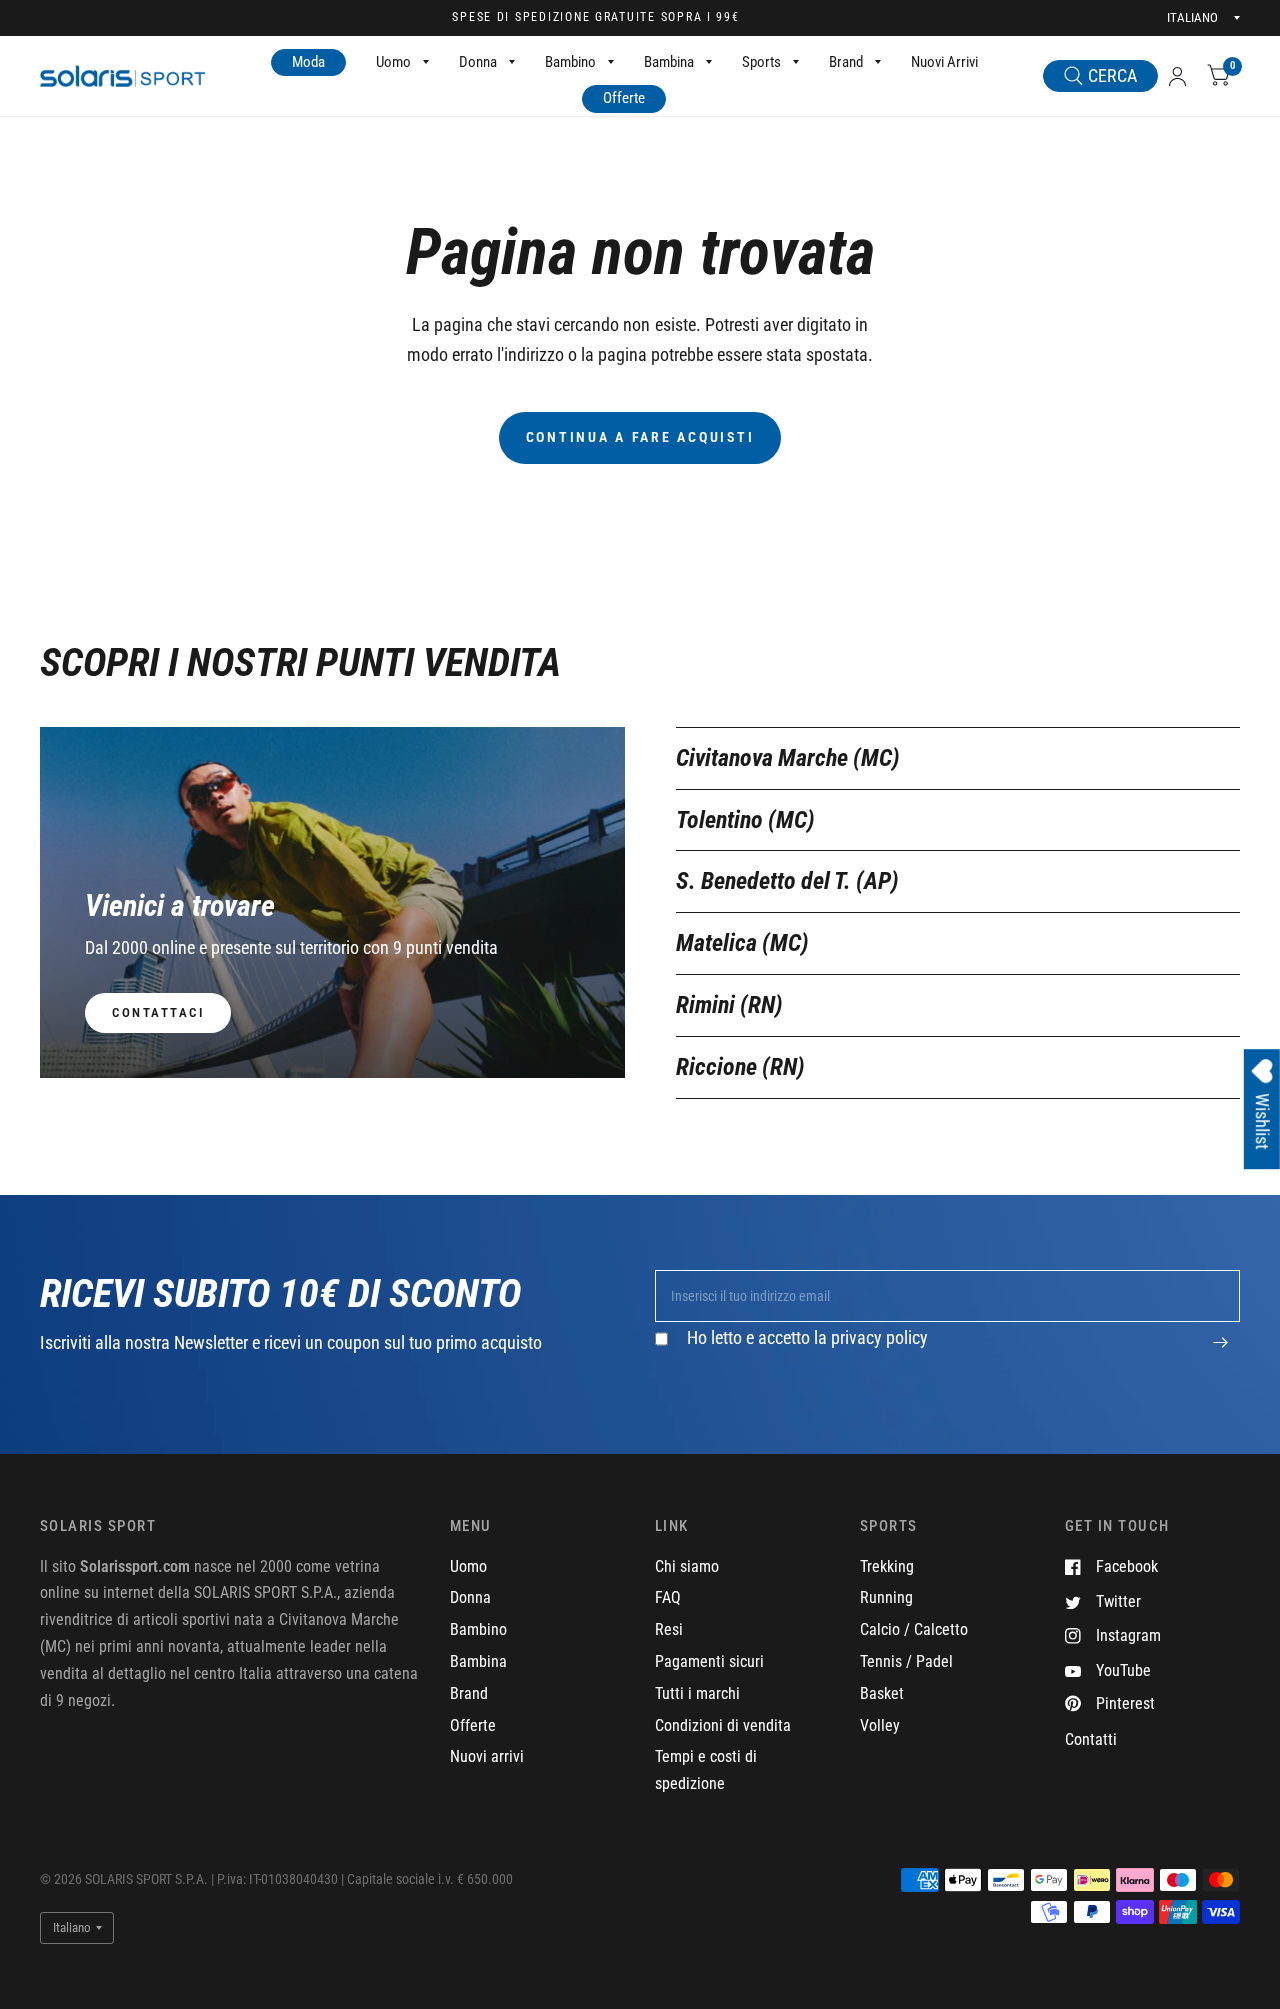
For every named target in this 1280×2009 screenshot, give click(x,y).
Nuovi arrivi (487, 1756)
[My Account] (1177, 76)
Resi (669, 1629)
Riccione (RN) (740, 1067)
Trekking (887, 1566)
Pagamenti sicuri (709, 1661)
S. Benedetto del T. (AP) (787, 881)
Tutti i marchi (697, 1693)
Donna (478, 62)
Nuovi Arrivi (944, 62)
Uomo (393, 62)
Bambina (669, 62)
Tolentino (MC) (745, 820)
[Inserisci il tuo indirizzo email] (1220, 1353)
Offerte (624, 98)
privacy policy (879, 1337)
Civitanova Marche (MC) (788, 758)
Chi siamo (687, 1566)
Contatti (1091, 1739)
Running (886, 1597)
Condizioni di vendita (723, 1725)
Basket (882, 1693)
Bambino (570, 62)
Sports (761, 62)
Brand (846, 62)
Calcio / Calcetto (914, 1629)
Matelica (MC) (742, 943)
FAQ (668, 1597)
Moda (308, 62)
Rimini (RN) (729, 1005)
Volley (880, 1725)
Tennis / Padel (906, 1661)
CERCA (1112, 75)
